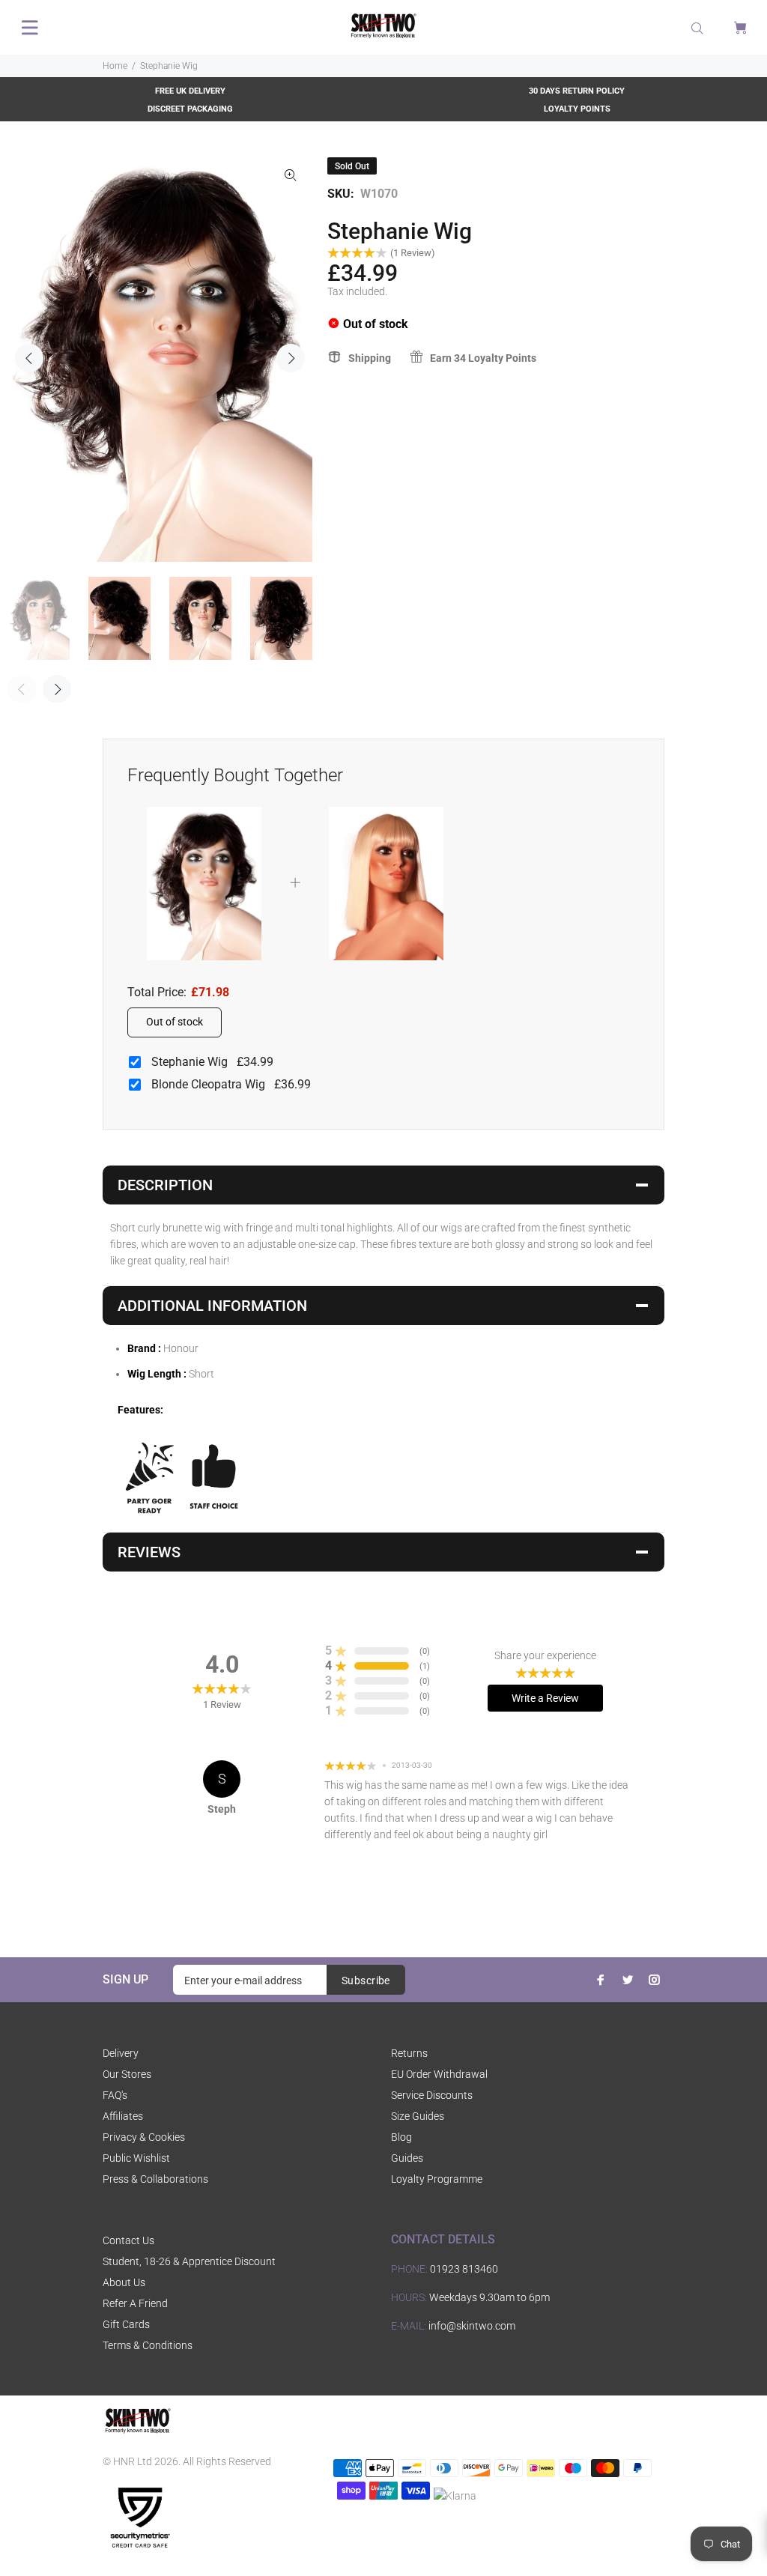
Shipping (370, 358)
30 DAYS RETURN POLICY (577, 91)
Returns (409, 2053)
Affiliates (123, 2116)
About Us (124, 2282)
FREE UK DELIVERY (190, 91)
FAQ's (115, 2095)
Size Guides (418, 2116)
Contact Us (128, 2240)
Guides (407, 2158)
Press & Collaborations (155, 2179)
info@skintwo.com (472, 2326)
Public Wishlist (136, 2158)
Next (291, 358)
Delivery (121, 2053)
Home (115, 66)
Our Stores (127, 2074)
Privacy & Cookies (144, 2137)
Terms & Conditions (148, 2345)
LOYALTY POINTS (577, 109)
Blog (401, 2137)
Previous (29, 358)
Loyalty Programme (437, 2179)
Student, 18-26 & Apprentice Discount (189, 2261)
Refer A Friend (135, 2303)
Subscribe (366, 1981)
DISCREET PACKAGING (190, 109)
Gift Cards (126, 2324)
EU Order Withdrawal (439, 2074)
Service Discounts (432, 2095)
